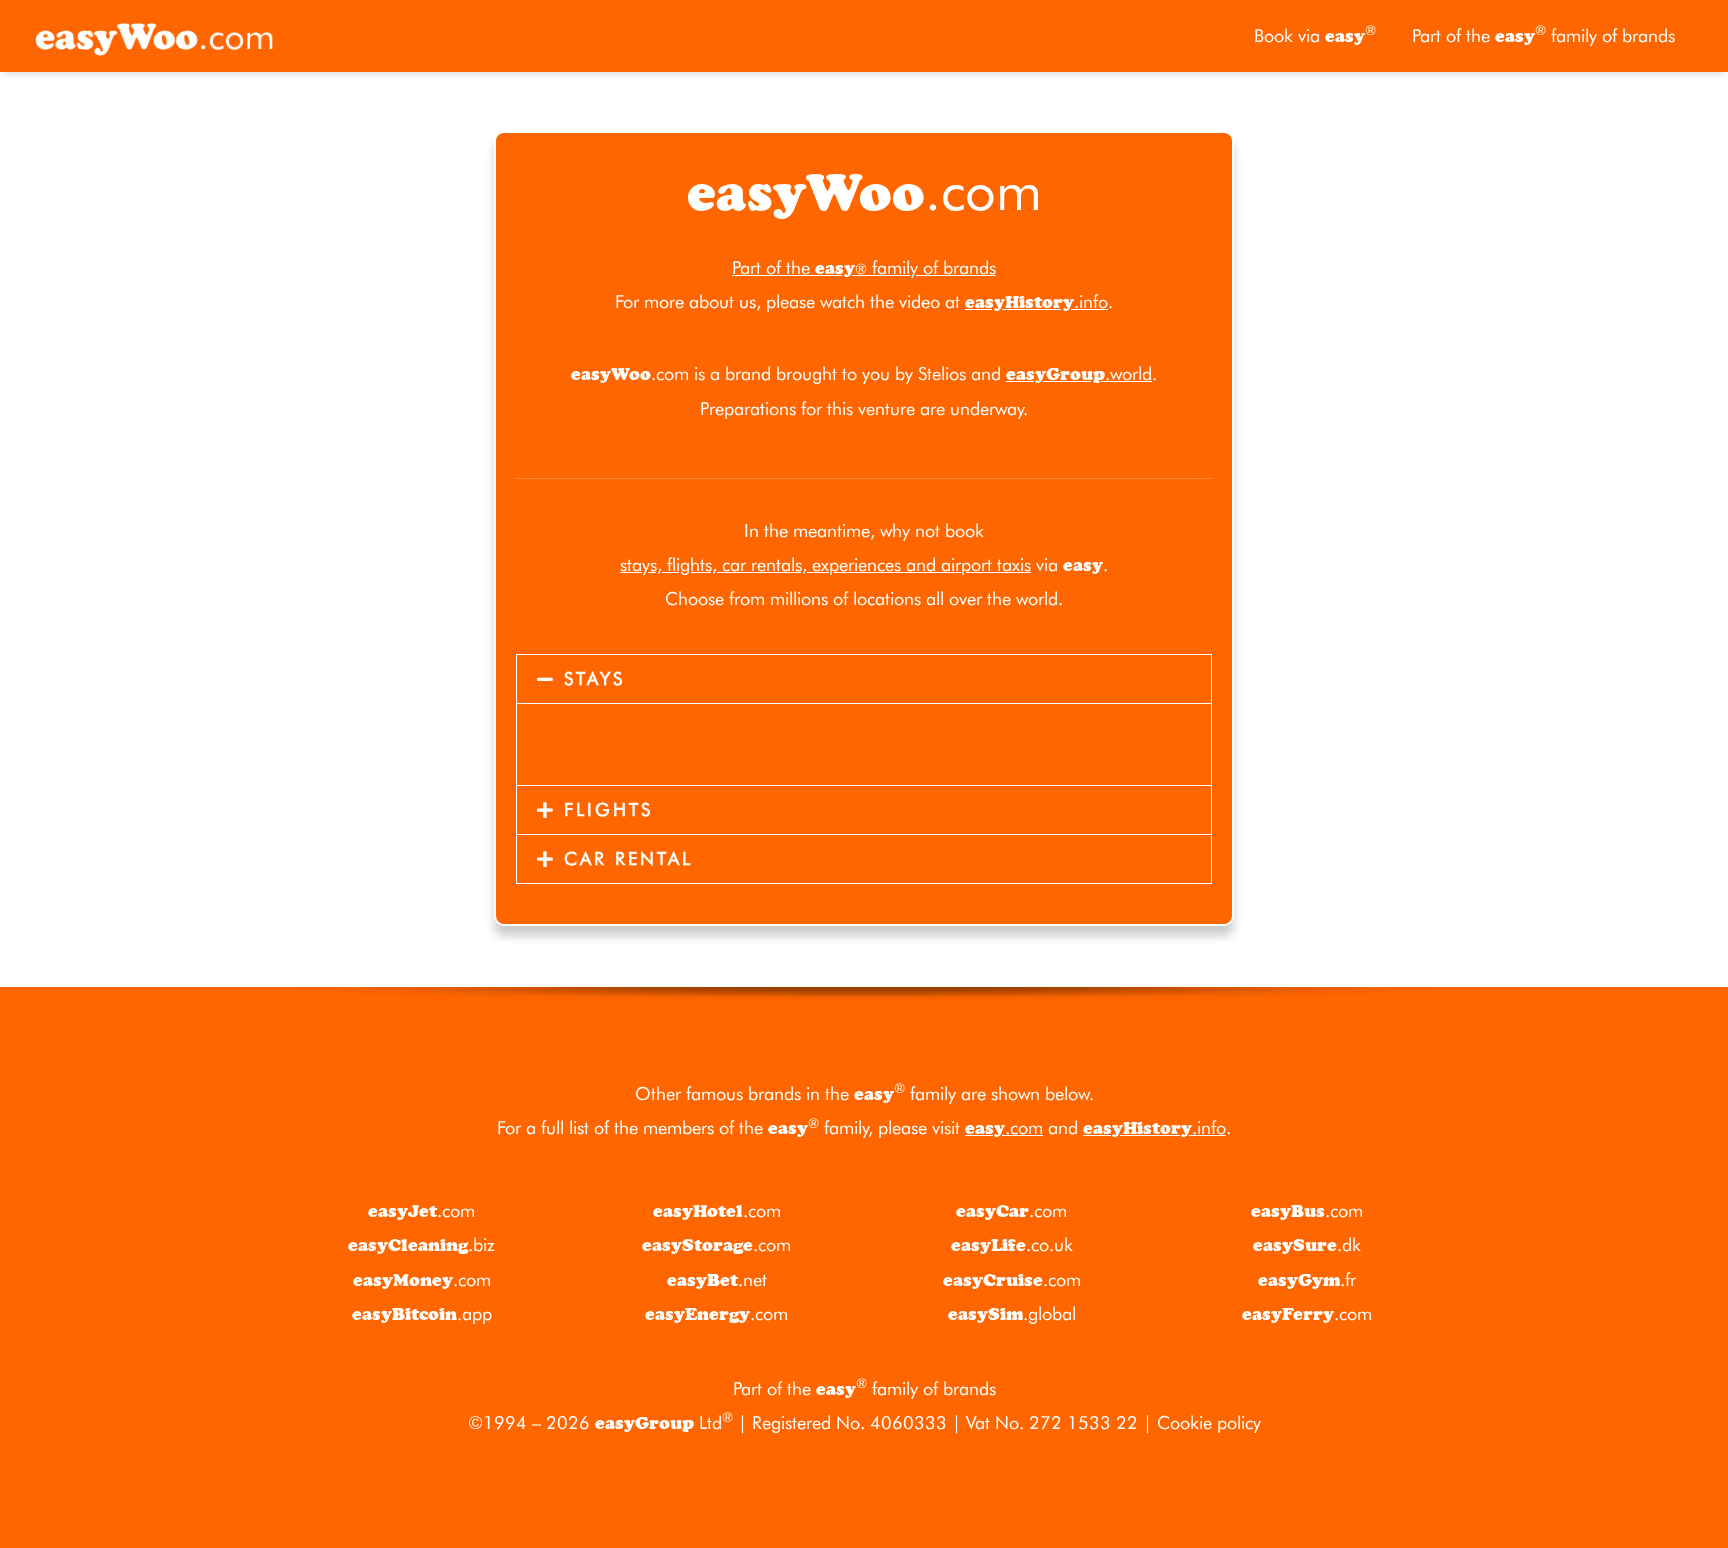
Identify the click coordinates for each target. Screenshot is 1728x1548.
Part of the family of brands (1543, 34)
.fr (1307, 1279)
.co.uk (1012, 1244)
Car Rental (628, 858)
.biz (421, 1244)
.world (1079, 373)
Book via (1315, 34)
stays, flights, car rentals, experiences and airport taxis (825, 564)
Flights (608, 809)
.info (1036, 301)
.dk (1307, 1244)
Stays (594, 678)
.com (1004, 1127)
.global (1012, 1313)
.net (717, 1279)
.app (422, 1313)
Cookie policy (1209, 1422)
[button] (864, 679)
